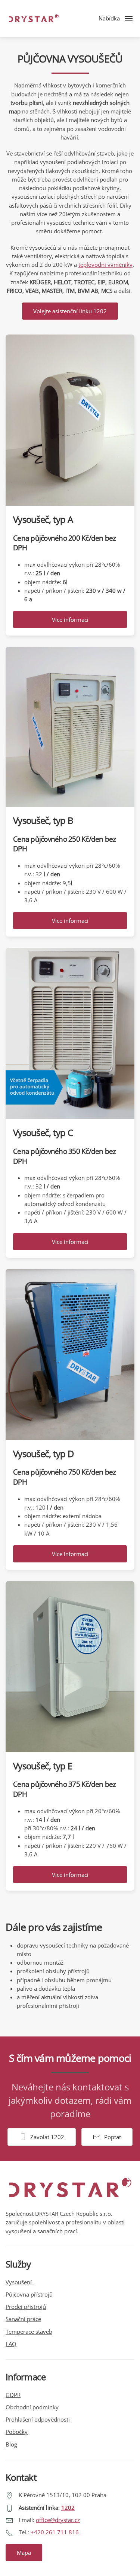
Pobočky (17, 2432)
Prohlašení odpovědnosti (38, 2419)
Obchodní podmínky (32, 2407)
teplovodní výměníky (105, 265)
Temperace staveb (29, 2332)
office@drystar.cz (58, 2520)
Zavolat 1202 (47, 2137)
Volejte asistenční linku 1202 (70, 311)
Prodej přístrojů (26, 2307)
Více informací (70, 620)
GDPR (13, 2395)
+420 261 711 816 (55, 2532)
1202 (68, 2508)
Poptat (113, 2137)
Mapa (24, 2553)
